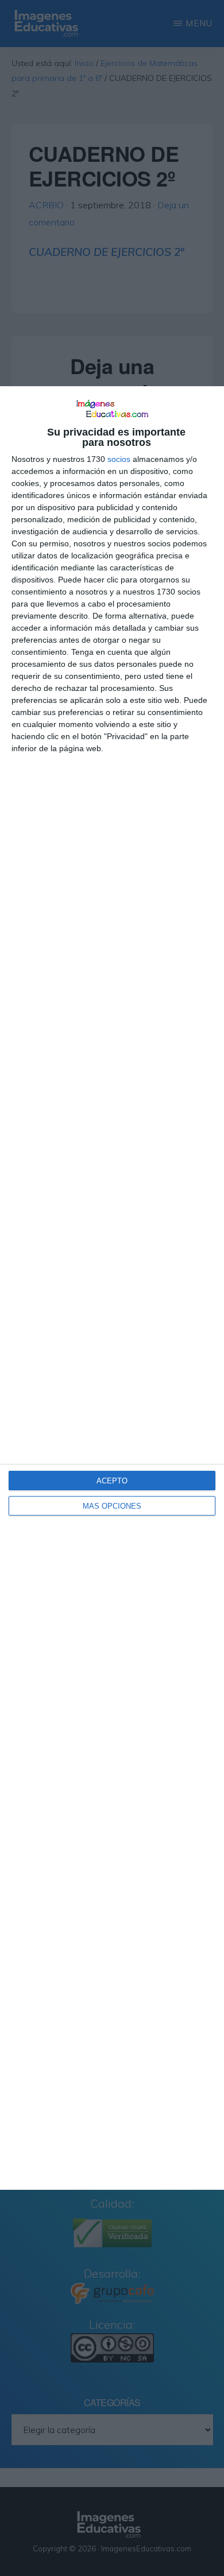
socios (119, 459)
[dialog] (112, 1288)
